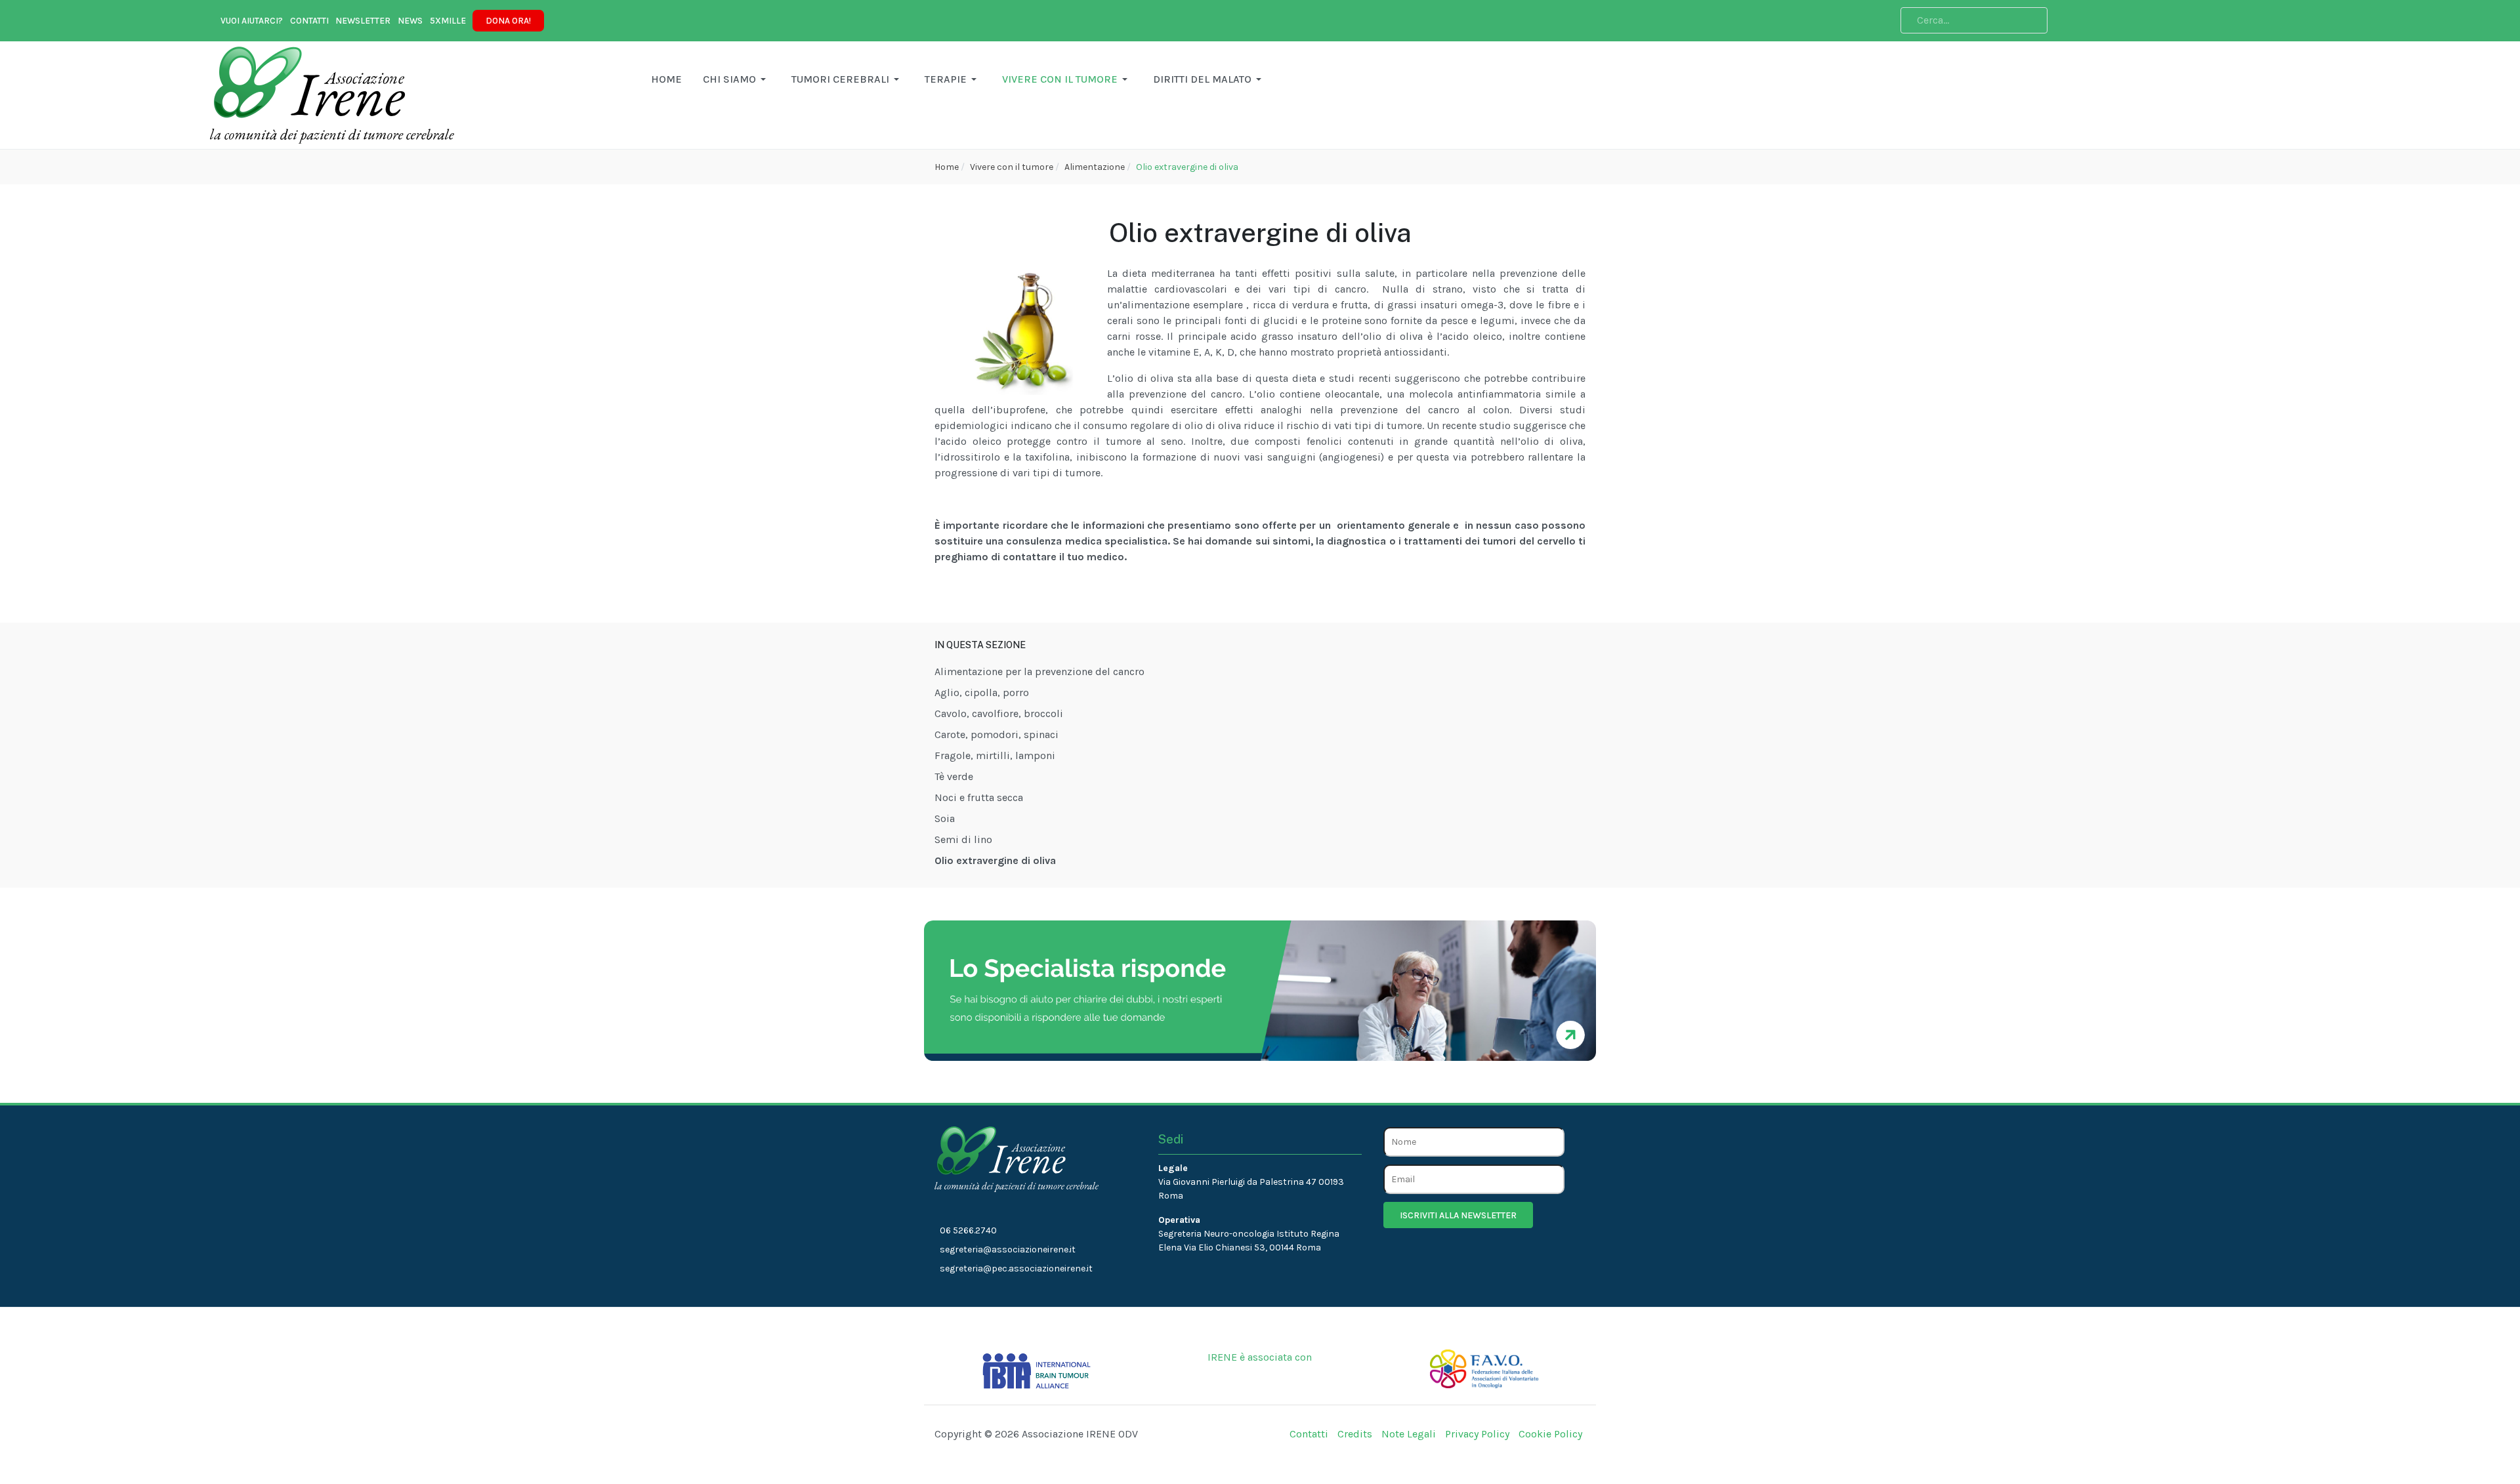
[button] (666, 79)
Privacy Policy (1477, 1434)
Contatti (1309, 1434)
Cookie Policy (1550, 1434)
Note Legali (1409, 1434)
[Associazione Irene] (332, 94)
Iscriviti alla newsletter (1458, 1215)
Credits (1355, 1434)
